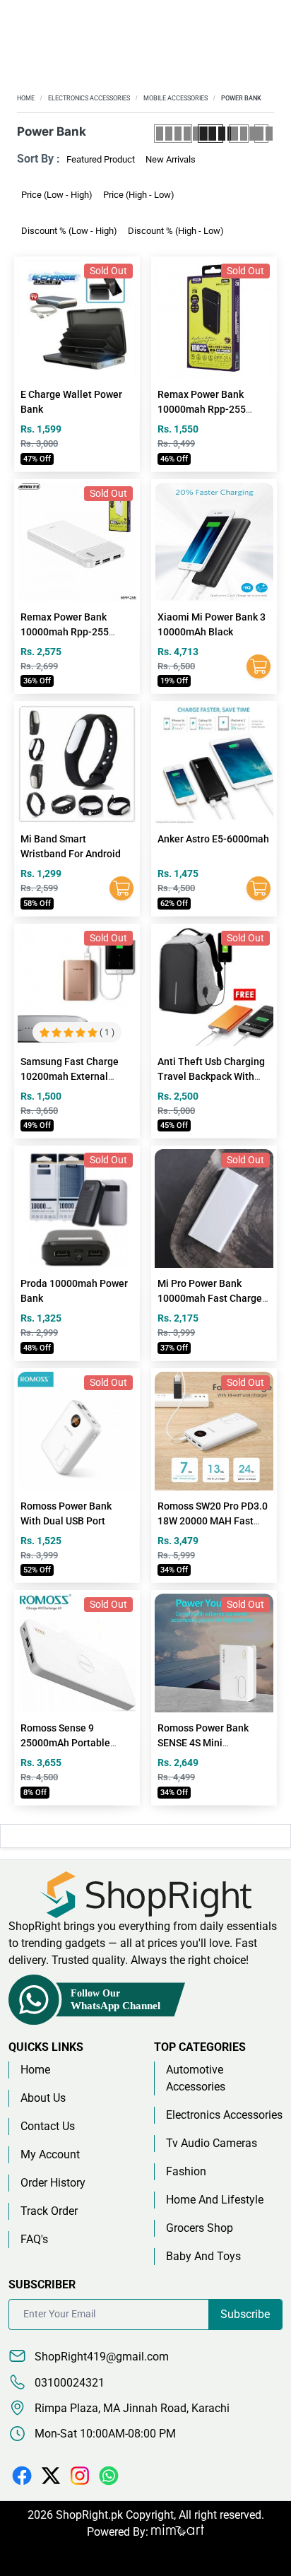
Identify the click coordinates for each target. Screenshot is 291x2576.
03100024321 (68, 2383)
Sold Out (108, 271)
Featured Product (101, 159)
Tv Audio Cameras (212, 2143)
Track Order (49, 2211)
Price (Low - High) (57, 195)
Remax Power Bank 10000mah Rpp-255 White (65, 632)
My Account (50, 2154)
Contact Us (48, 2126)
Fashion (186, 2171)
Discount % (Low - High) (69, 231)
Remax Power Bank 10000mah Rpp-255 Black (202, 409)
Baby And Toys (203, 2256)
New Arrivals (171, 159)
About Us (43, 2098)
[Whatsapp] (109, 2475)
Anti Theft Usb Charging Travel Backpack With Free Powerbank (211, 1076)
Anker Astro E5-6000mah (213, 839)
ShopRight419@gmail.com (100, 2357)
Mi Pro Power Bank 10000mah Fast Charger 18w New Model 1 (212, 1298)
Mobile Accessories (176, 98)
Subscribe (245, 2314)
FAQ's (34, 2239)
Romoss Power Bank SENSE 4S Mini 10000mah (203, 1743)
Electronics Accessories (89, 98)
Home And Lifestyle (215, 2200)
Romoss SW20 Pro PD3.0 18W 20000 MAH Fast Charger (213, 1521)
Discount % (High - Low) (176, 231)
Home (26, 98)
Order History (53, 2183)
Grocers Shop (200, 2228)
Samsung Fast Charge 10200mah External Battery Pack (70, 1076)
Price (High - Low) (139, 195)
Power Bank (241, 98)
